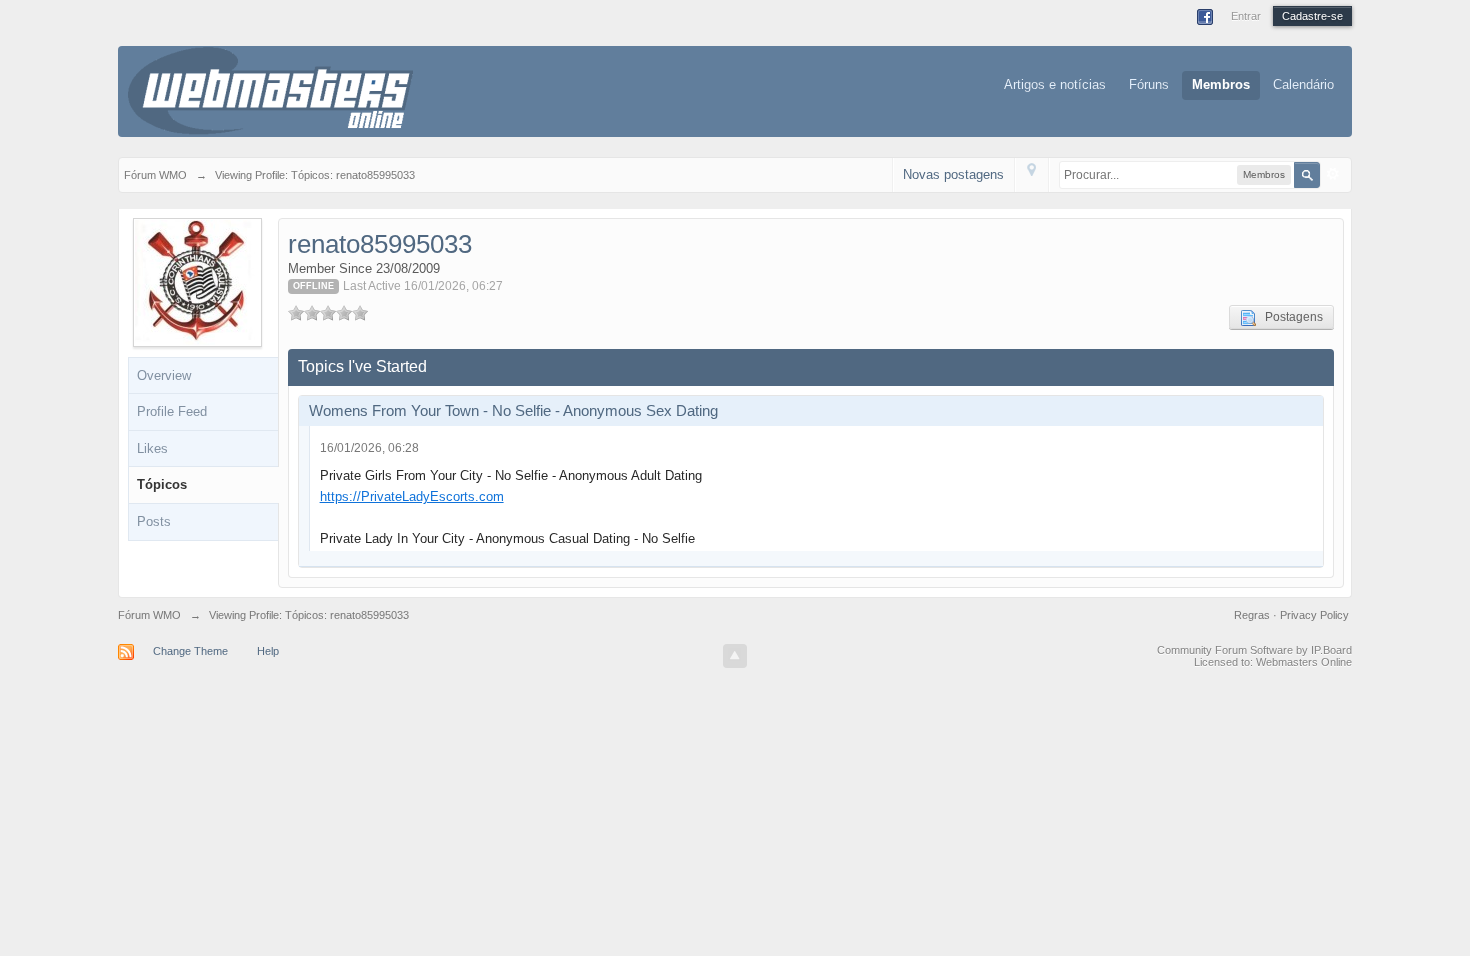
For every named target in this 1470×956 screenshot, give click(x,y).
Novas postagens (953, 174)
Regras (1253, 615)
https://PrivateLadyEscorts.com (412, 496)
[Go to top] (735, 656)
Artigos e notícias (1055, 84)
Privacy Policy (1314, 615)
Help (268, 651)
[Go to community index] (270, 89)
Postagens (1289, 317)
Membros (1221, 84)
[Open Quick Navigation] (1031, 174)
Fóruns (1149, 84)
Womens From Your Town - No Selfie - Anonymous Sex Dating (513, 410)
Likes (152, 448)
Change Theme (190, 651)
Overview (164, 375)
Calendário (1303, 84)
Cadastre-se (1312, 16)
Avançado (1333, 174)
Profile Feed (172, 411)
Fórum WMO (149, 615)
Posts (154, 521)
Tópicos (162, 484)
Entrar (1246, 16)
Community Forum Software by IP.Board (1254, 650)
